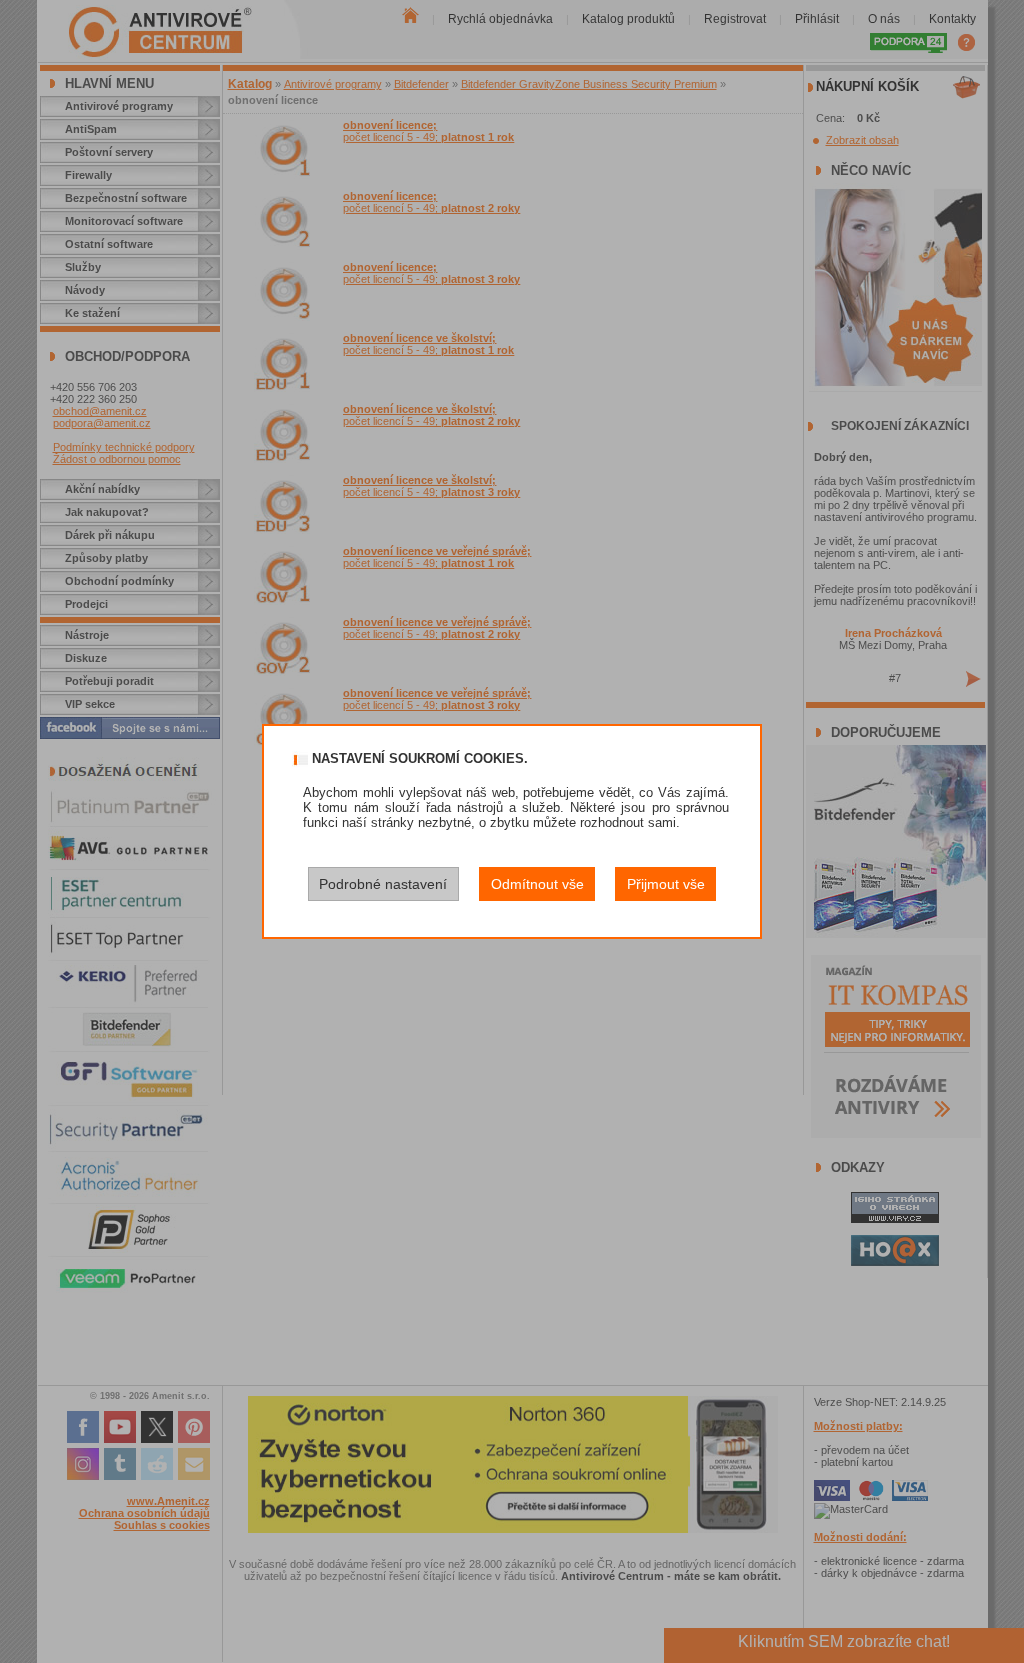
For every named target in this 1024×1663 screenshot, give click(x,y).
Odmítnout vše (537, 884)
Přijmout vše (666, 884)
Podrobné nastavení (383, 884)
